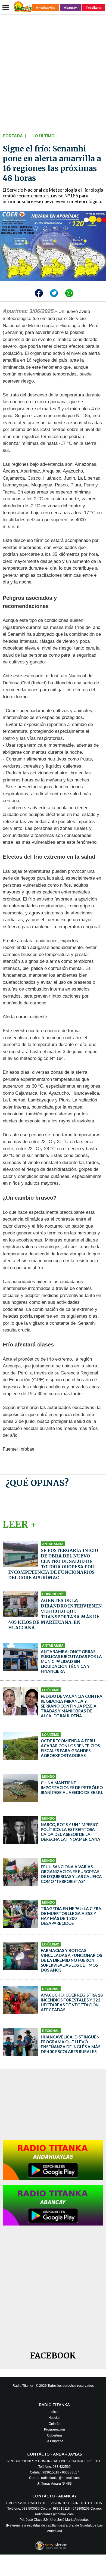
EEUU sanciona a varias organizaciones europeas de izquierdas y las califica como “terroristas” (71, 1874)
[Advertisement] (53, 72)
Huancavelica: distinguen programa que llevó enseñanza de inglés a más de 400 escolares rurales (71, 2044)
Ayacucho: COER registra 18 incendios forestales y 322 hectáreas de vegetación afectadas (72, 2002)
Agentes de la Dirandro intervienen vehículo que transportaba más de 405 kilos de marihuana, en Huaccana (55, 1614)
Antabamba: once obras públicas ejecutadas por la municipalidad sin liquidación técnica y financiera (71, 1661)
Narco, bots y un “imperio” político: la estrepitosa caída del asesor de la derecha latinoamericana (71, 1832)
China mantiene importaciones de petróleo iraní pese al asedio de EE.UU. (72, 1787)
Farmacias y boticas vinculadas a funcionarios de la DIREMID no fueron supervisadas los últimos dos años (71, 1960)
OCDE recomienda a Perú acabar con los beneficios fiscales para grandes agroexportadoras (70, 1748)
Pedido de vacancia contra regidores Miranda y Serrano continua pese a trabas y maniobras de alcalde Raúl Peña (72, 1706)
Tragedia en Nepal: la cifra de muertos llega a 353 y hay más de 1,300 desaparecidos (71, 1916)
